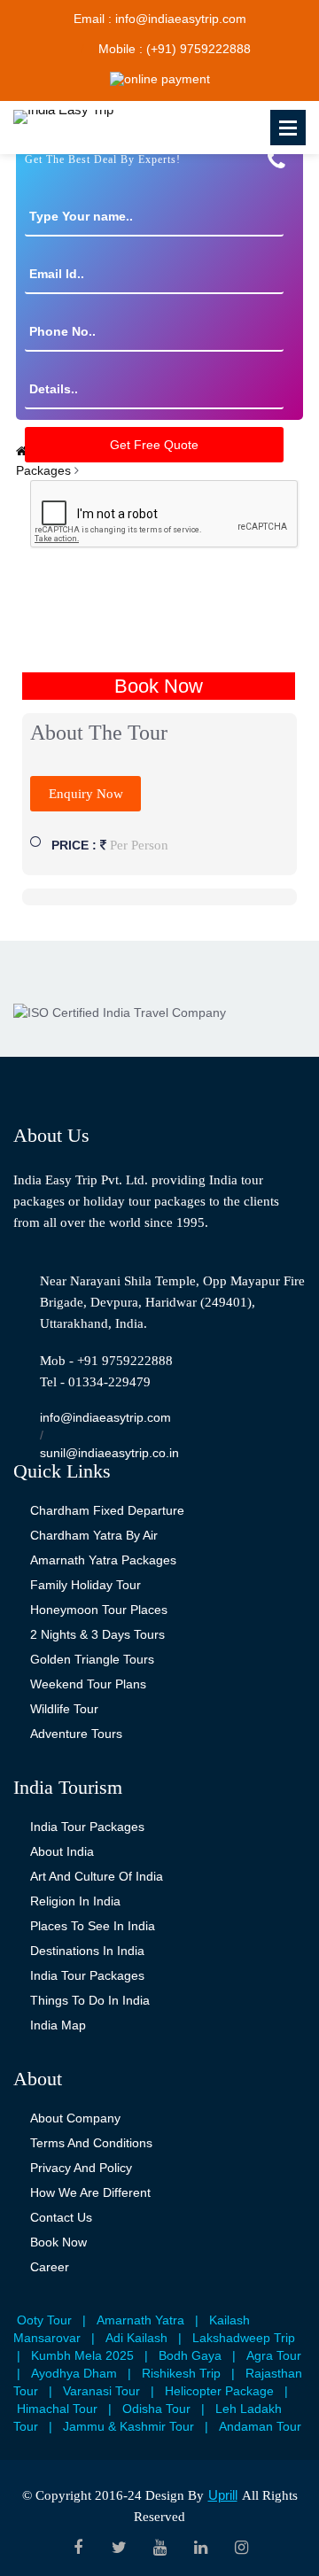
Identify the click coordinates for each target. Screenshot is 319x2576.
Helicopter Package (219, 2391)
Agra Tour (274, 2355)
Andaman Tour (260, 2426)
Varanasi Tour (101, 2391)
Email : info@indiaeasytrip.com (160, 19)
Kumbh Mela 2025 (82, 2355)
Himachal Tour (57, 2409)
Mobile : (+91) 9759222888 (175, 49)
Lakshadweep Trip (244, 2338)
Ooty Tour (44, 2320)
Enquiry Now (86, 794)
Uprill (223, 2495)
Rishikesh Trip (181, 2373)
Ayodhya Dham (74, 2373)
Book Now (159, 686)
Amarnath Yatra (140, 2320)
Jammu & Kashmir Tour (128, 2426)
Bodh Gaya (190, 2355)
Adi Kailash (136, 2338)
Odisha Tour (156, 2409)
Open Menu (288, 128)
